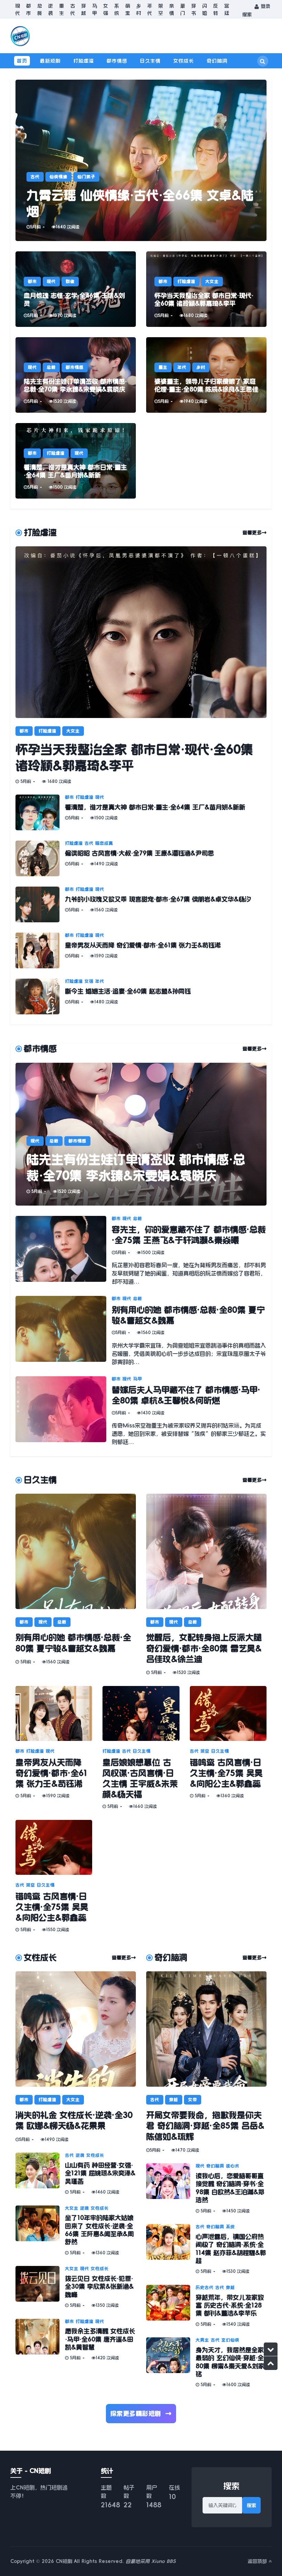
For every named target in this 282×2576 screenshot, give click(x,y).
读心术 (233, 2166)
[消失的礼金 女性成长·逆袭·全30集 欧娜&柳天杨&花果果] (76, 2029)
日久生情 (150, 61)
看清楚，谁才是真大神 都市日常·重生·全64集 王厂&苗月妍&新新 (155, 807)
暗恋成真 (104, 843)
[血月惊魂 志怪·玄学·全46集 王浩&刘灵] (76, 289)
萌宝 (128, 9)
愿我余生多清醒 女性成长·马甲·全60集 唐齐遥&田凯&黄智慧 (100, 2339)
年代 (150, 9)
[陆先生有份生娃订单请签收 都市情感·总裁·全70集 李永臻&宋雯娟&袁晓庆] (76, 375)
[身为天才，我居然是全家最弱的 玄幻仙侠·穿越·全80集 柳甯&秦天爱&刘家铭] (171, 2363)
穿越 (84, 9)
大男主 (202, 2340)
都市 (29, 9)
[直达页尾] (271, 2349)
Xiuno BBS (164, 2561)
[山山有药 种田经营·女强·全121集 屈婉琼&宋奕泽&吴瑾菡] (40, 2174)
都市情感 (117, 61)
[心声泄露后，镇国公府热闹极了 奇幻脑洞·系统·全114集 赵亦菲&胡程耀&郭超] (171, 2249)
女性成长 (184, 61)
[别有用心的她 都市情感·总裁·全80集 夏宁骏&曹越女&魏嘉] (64, 1331)
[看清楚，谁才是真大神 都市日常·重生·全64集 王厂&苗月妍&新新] (76, 461)
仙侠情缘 (58, 177)
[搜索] (263, 61)
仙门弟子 (86, 177)
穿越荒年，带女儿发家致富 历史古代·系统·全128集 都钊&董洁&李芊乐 (230, 2306)
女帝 (193, 2100)
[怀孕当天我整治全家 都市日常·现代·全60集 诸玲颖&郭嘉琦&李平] (206, 289)
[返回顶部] (271, 2363)
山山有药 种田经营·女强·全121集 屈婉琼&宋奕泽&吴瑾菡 (100, 2173)
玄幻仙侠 (230, 2340)
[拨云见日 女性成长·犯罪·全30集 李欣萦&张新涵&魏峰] (40, 2287)
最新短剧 (50, 61)
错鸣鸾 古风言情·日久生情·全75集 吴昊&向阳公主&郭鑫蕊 (226, 1773)
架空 (161, 9)
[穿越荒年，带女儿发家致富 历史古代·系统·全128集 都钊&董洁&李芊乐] (171, 2306)
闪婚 (205, 9)
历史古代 (205, 2288)
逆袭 (51, 9)
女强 (106, 9)
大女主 (212, 282)
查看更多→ (254, 533)
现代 (18, 9)
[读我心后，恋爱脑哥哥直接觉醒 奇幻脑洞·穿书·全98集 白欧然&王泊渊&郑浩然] (171, 2189)
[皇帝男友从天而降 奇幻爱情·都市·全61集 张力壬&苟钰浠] (40, 950)
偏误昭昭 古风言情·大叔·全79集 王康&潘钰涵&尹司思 (139, 853)
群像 (70, 282)
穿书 (194, 9)
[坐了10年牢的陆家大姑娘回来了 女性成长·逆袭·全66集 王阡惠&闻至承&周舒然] (40, 2231)
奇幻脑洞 (217, 61)
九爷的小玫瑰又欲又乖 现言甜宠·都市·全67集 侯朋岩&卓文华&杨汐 (158, 899)
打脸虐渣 (84, 61)
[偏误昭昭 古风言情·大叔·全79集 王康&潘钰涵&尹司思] (40, 858)
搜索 (251, 2505)
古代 (73, 9)
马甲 (95, 9)
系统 (117, 9)
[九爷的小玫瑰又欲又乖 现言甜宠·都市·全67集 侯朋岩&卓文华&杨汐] (40, 904)
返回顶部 (258, 2561)
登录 (265, 6)
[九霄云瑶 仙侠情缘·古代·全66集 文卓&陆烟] (141, 160)
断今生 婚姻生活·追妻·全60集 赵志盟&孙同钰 (128, 991)
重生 (62, 9)
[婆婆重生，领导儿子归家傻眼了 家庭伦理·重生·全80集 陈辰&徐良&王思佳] (206, 375)
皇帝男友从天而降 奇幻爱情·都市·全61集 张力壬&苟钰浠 (143, 945)
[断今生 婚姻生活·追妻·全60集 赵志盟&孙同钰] (40, 996)
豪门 (183, 9)
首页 (22, 61)
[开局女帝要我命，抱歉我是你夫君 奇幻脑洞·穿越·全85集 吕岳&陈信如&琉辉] (206, 2029)
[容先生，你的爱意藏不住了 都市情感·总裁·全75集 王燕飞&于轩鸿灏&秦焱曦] (64, 1251)
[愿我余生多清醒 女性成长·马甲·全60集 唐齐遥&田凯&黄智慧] (40, 2340)
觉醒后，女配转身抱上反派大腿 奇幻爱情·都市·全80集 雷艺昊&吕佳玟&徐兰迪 (204, 1648)
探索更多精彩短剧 (141, 2414)
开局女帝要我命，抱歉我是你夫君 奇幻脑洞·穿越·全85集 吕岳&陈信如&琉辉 (205, 2126)
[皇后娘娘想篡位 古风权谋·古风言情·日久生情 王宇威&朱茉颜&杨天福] (141, 1713)
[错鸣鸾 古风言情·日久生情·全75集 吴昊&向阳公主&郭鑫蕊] (228, 1713)
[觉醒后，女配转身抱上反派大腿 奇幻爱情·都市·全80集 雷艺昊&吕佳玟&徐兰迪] (206, 1551)
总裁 (40, 9)
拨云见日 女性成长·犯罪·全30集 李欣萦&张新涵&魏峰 (99, 2287)
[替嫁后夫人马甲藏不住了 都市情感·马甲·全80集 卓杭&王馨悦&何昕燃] (64, 1411)
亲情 (172, 9)
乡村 (139, 9)
